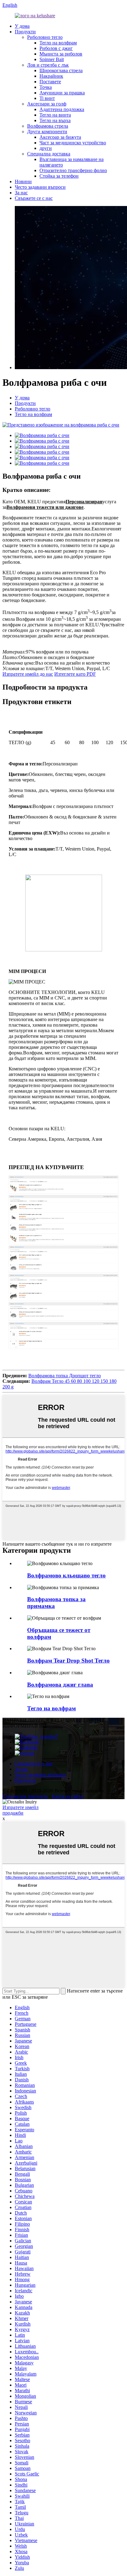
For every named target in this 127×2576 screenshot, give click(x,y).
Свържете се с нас (34, 198)
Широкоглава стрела (61, 70)
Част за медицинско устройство (73, 143)
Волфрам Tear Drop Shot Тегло (68, 1661)
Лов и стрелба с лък (48, 65)
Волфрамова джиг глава (60, 1685)
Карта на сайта (67, 1796)
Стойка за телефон (59, 176)
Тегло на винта (55, 115)
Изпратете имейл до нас (28, 674)
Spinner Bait (52, 59)
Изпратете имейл (20, 1807)
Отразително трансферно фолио (73, 170)
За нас (21, 193)
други (46, 148)
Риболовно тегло (45, 37)
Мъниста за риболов (61, 54)
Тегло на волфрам (58, 43)
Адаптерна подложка (62, 109)
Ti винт (47, 98)
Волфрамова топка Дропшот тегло (65, 1376)
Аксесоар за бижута (60, 137)
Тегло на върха (55, 120)
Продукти (25, 32)
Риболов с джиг (56, 48)
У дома (22, 26)
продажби (13, 1813)
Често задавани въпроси (40, 187)
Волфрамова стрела (48, 126)
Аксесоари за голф (47, 104)
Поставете (50, 82)
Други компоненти (47, 132)
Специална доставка (49, 154)
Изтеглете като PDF (75, 674)
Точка (46, 87)
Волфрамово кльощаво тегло (66, 1575)
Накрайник (51, 76)
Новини (23, 181)
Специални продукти (25, 1796)
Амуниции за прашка (62, 93)
